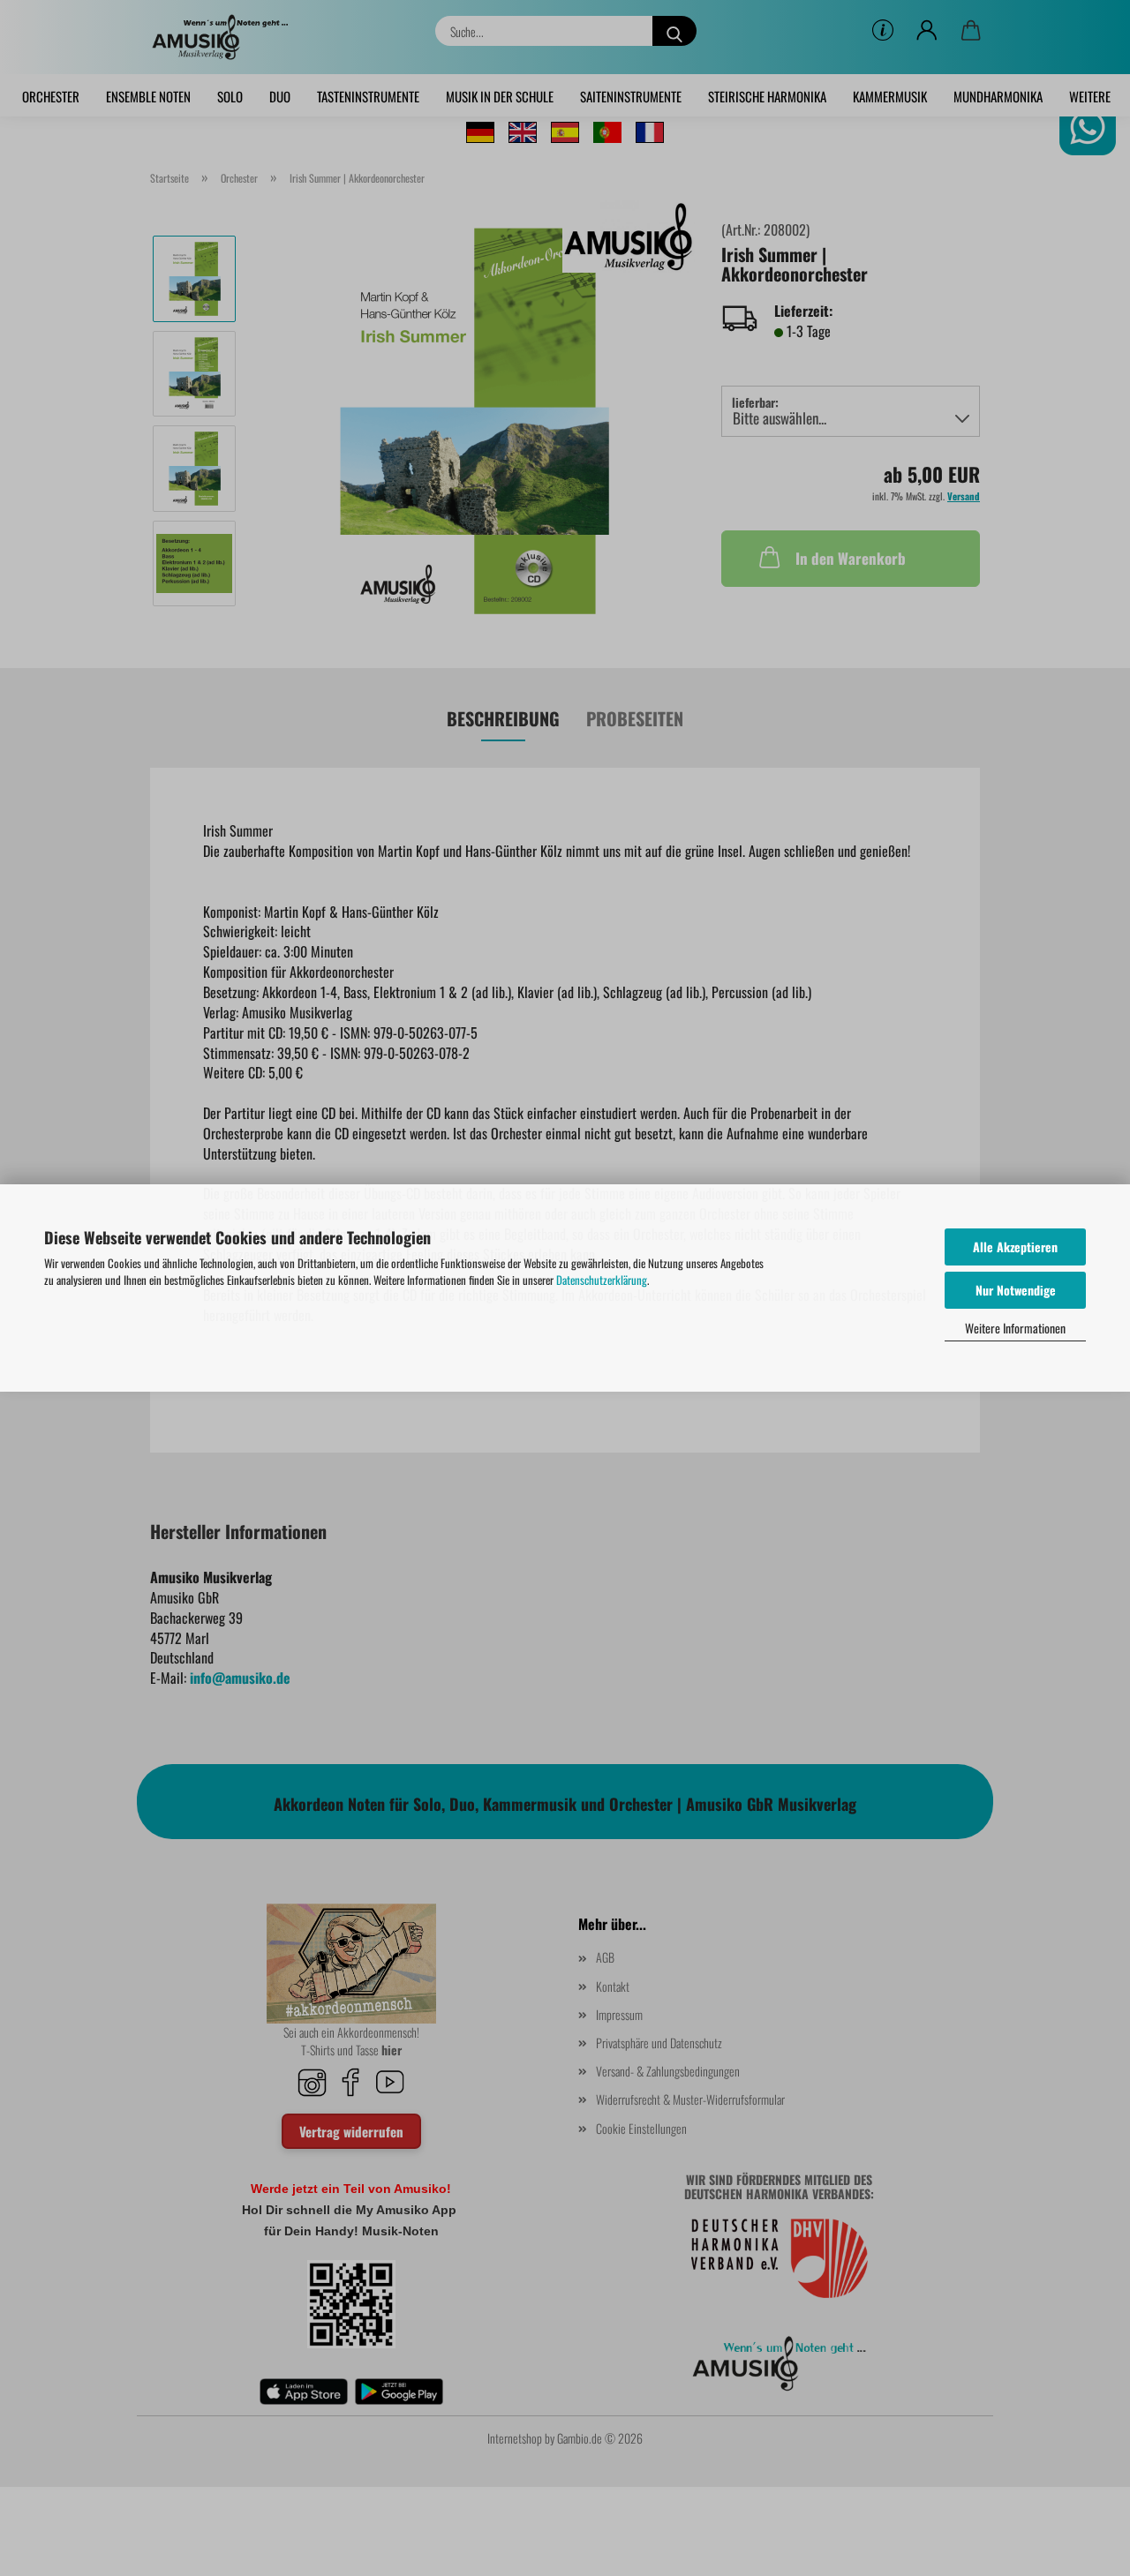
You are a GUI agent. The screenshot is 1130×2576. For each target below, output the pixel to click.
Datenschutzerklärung (602, 1280)
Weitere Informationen (1015, 1328)
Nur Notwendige (1016, 1290)
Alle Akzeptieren (1015, 1247)
